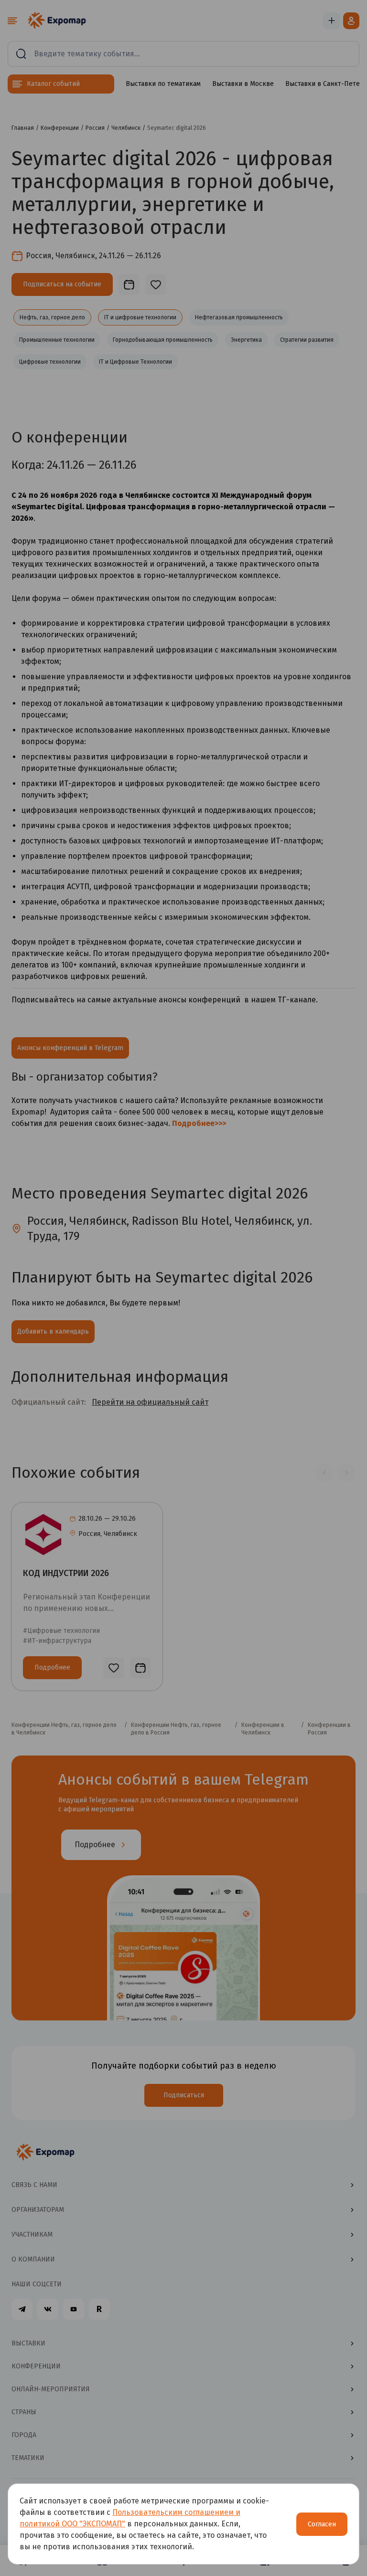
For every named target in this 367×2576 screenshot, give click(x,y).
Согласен (322, 2524)
